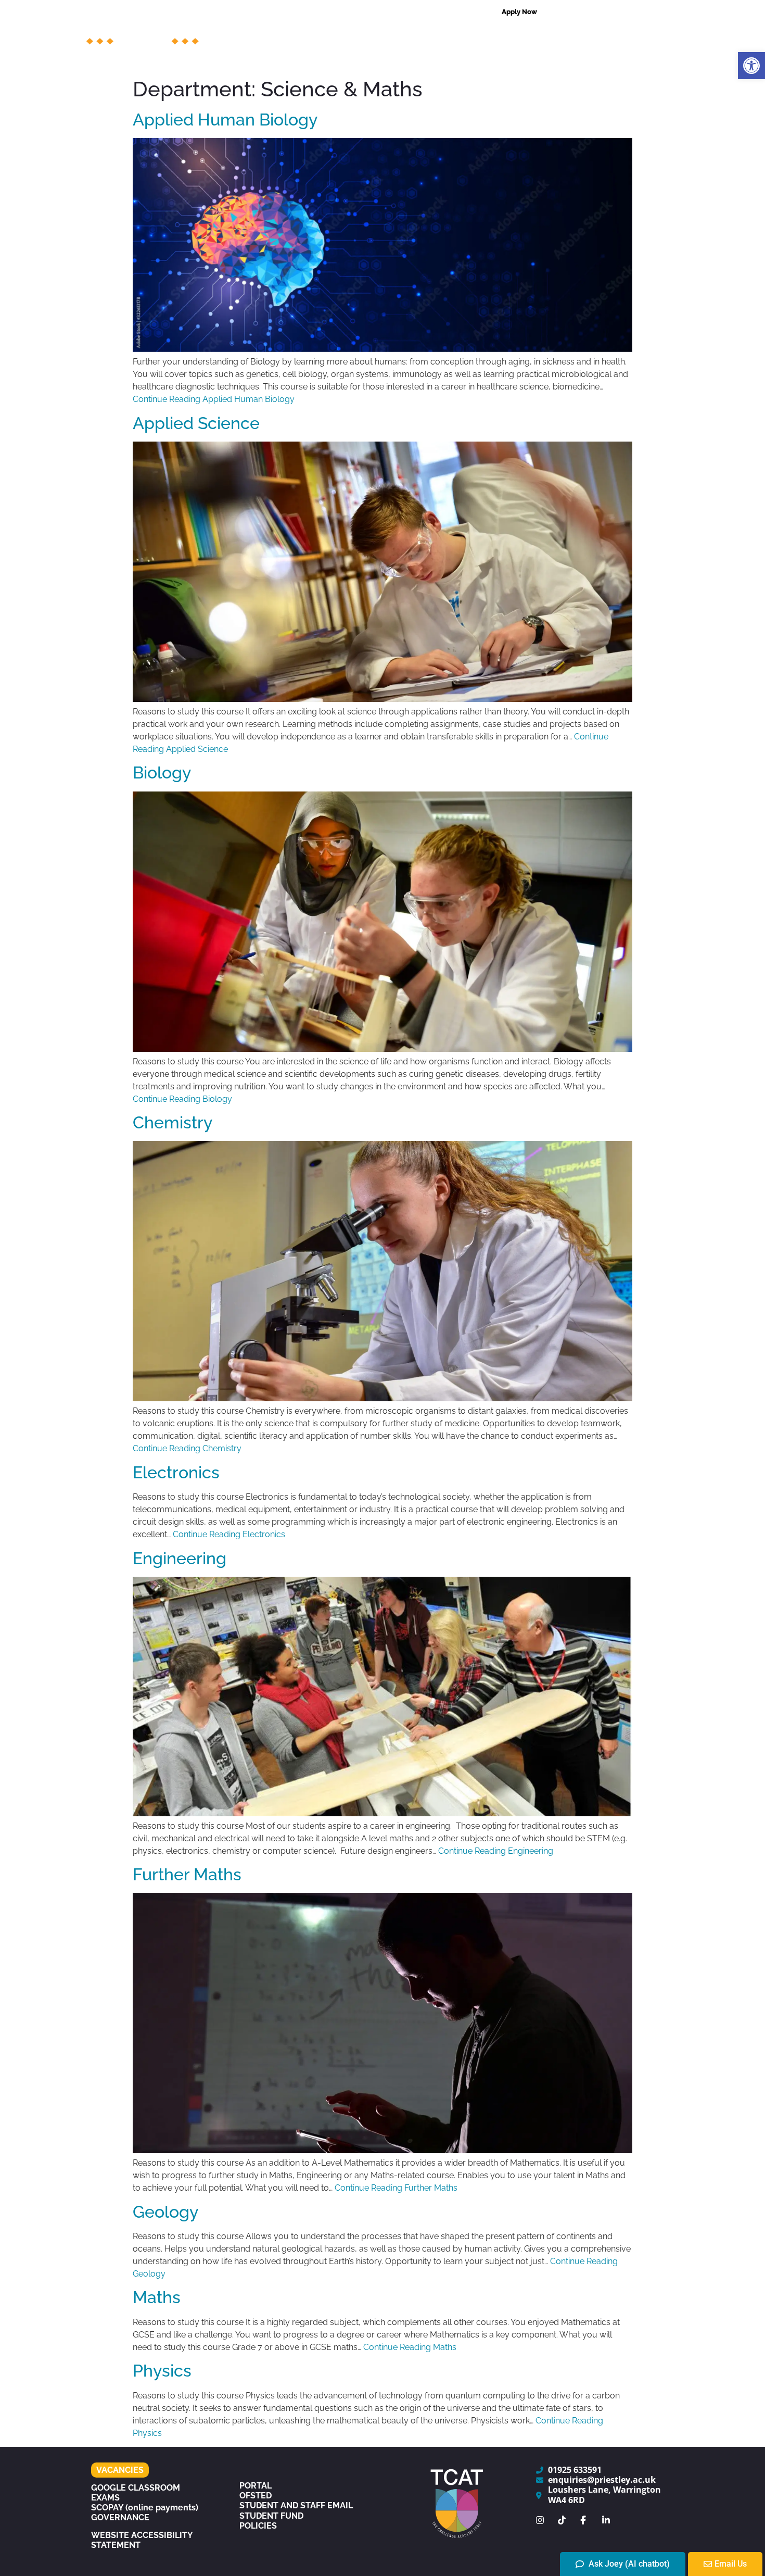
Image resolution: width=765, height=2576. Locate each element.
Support (410, 36)
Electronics (176, 1472)
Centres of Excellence (572, 36)
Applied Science (196, 423)
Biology (162, 772)
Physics (162, 2371)
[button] (751, 66)
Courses (350, 36)
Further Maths (187, 1874)
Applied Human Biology (225, 120)
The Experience (439, 60)
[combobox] (606, 12)
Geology (165, 2212)
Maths (157, 2297)
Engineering (180, 1558)
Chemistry (173, 1122)
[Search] (668, 12)
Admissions (477, 36)
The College (281, 36)
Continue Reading (214, 399)
